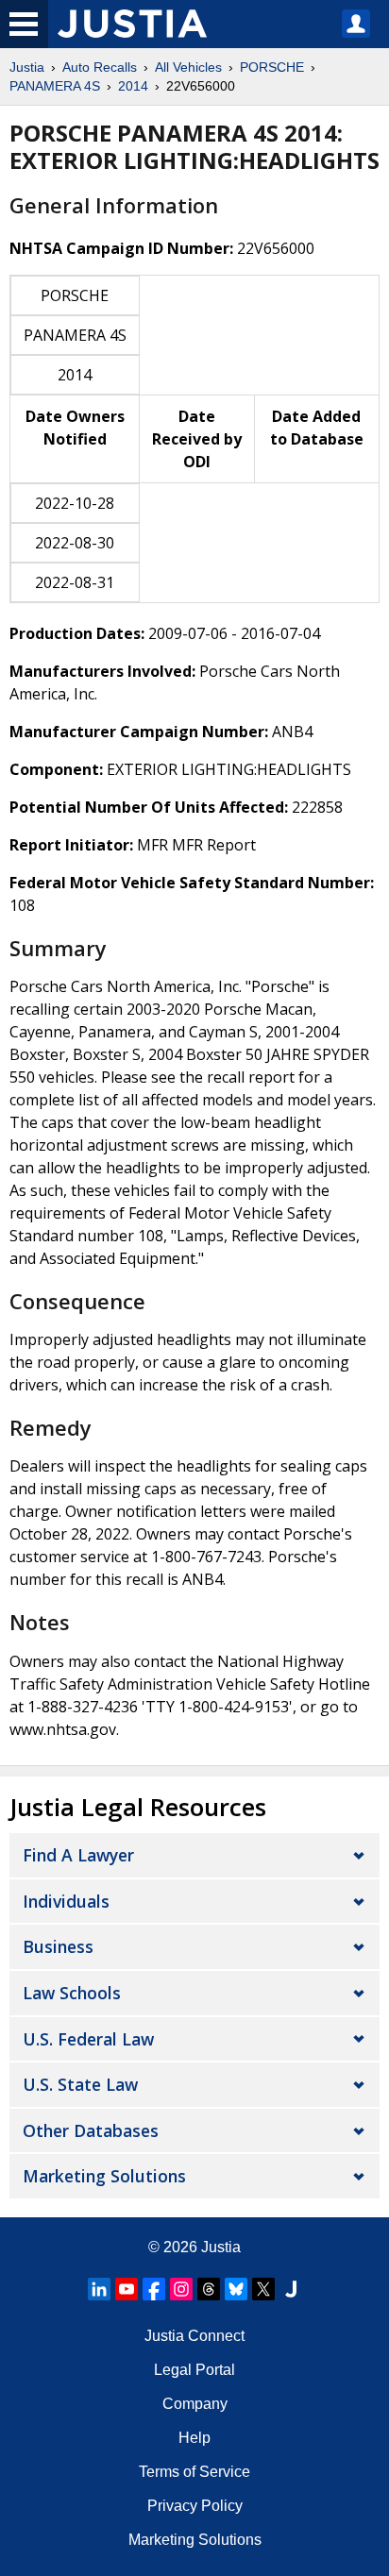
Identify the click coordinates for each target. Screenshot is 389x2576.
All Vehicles (188, 67)
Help (194, 2438)
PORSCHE (272, 67)
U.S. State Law (80, 2084)
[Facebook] (154, 2289)
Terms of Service (194, 2472)
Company (195, 2404)
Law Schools (72, 1993)
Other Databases (91, 2130)
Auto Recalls (100, 67)
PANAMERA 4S (55, 86)
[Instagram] (181, 2289)
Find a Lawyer (78, 1855)
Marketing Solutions (104, 2176)
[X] (263, 2289)
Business (58, 1946)
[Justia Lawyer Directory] (291, 2289)
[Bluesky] (236, 2289)
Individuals (66, 1901)
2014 (133, 86)
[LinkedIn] (99, 2289)
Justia (27, 67)
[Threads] (209, 2289)
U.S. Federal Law (88, 2039)
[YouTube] (127, 2289)
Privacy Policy (195, 2506)
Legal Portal (194, 2370)
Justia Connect (194, 2336)
